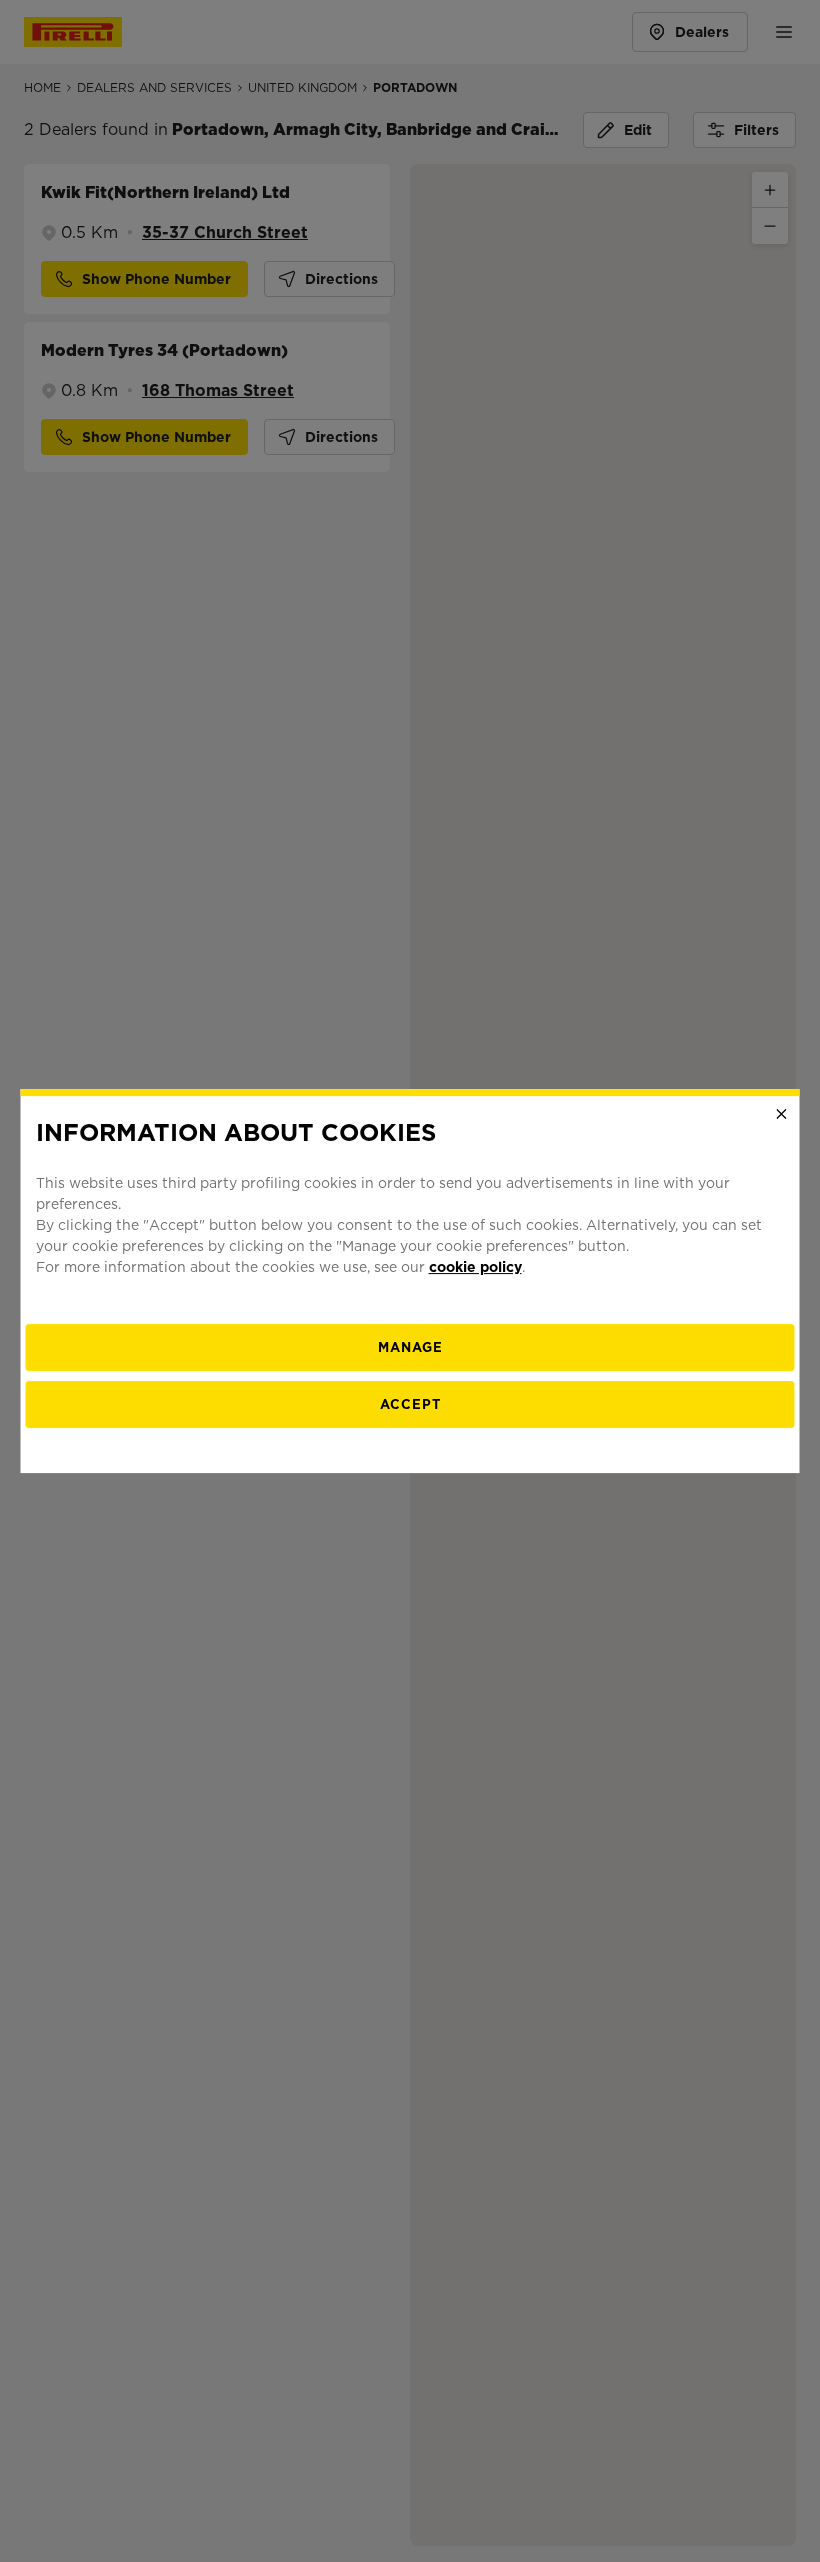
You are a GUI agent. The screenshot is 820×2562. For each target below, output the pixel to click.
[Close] (782, 1114)
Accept (410, 1404)
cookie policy (475, 1267)
